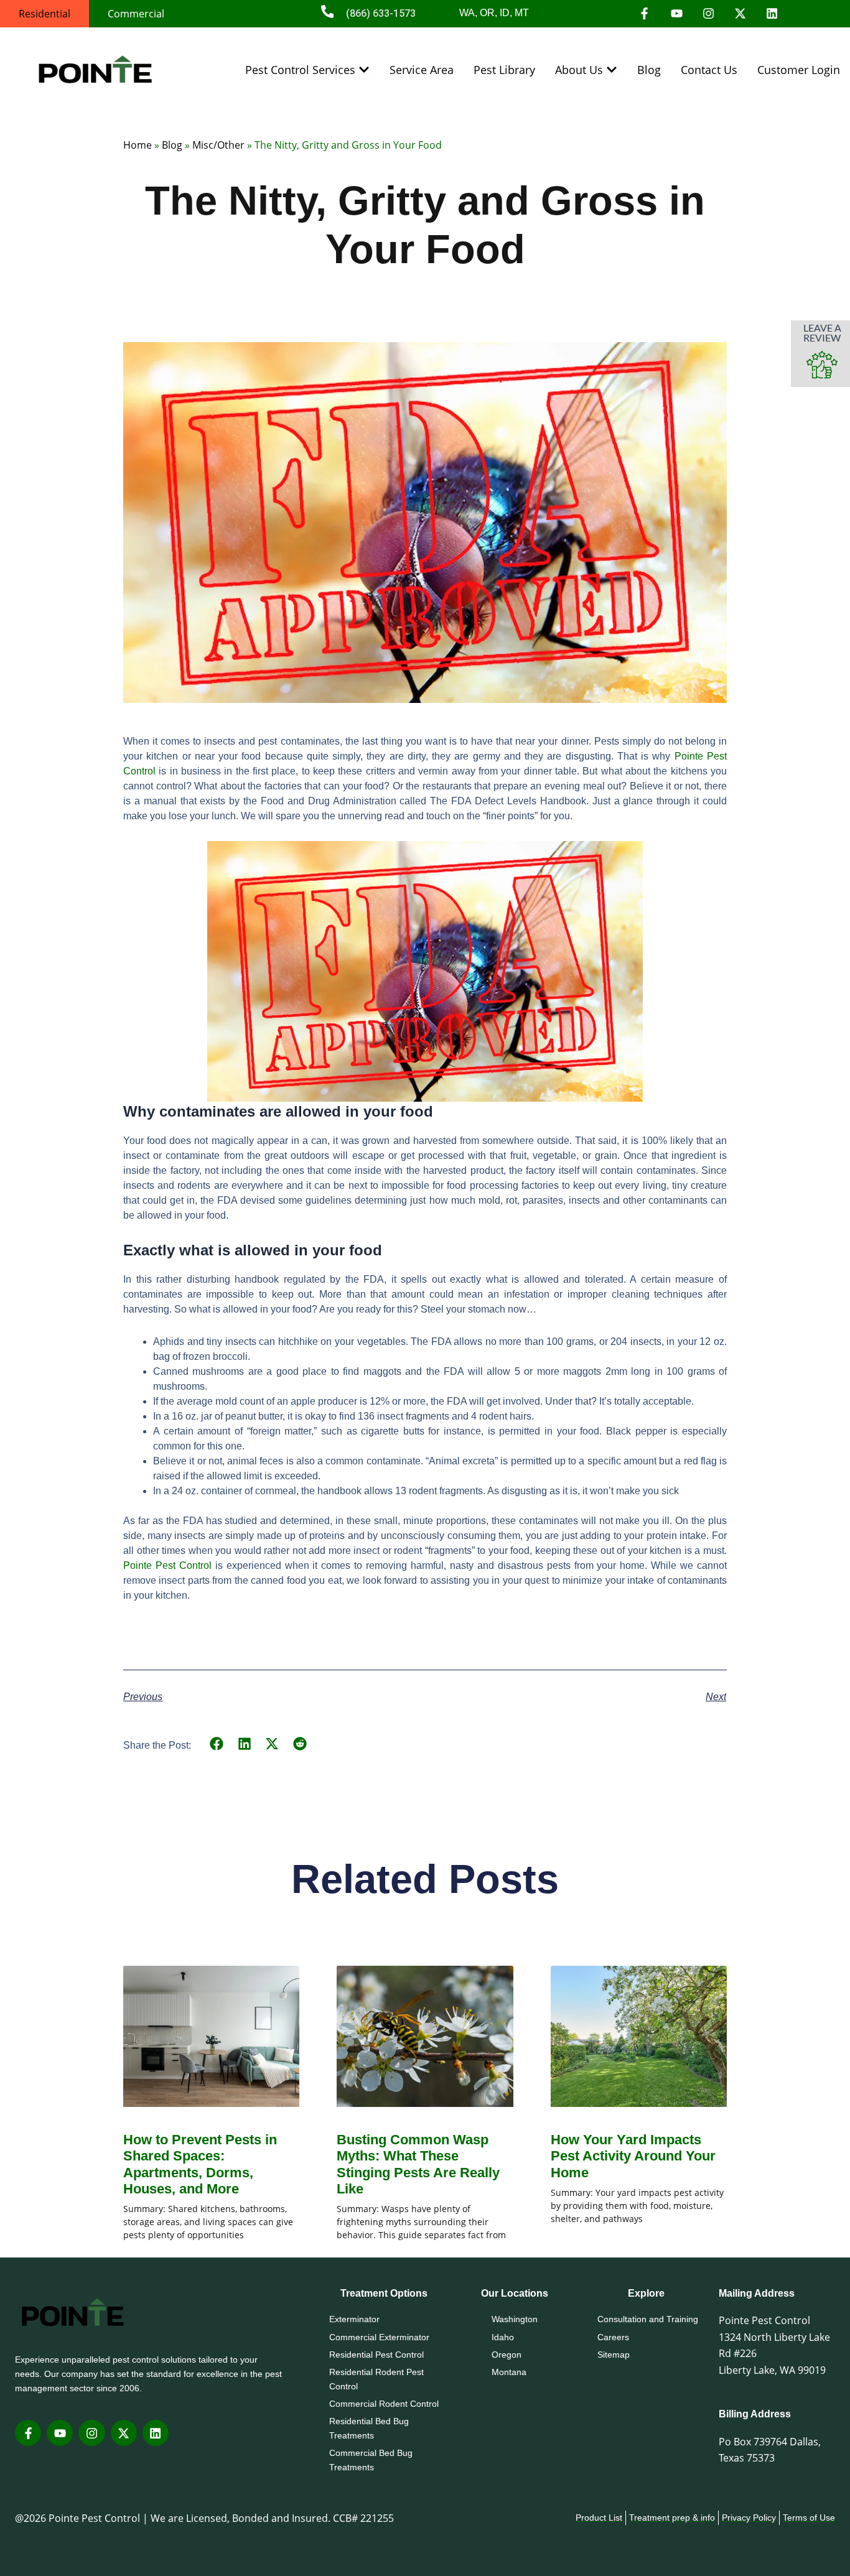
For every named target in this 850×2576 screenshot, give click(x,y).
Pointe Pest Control (167, 1565)
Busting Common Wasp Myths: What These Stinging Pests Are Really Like (418, 2164)
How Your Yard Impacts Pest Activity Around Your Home (633, 2156)
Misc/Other (218, 145)
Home (138, 145)
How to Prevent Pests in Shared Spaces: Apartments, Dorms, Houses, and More (200, 2164)
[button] (217, 1744)
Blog (172, 145)
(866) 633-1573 (381, 13)
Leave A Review (822, 332)
